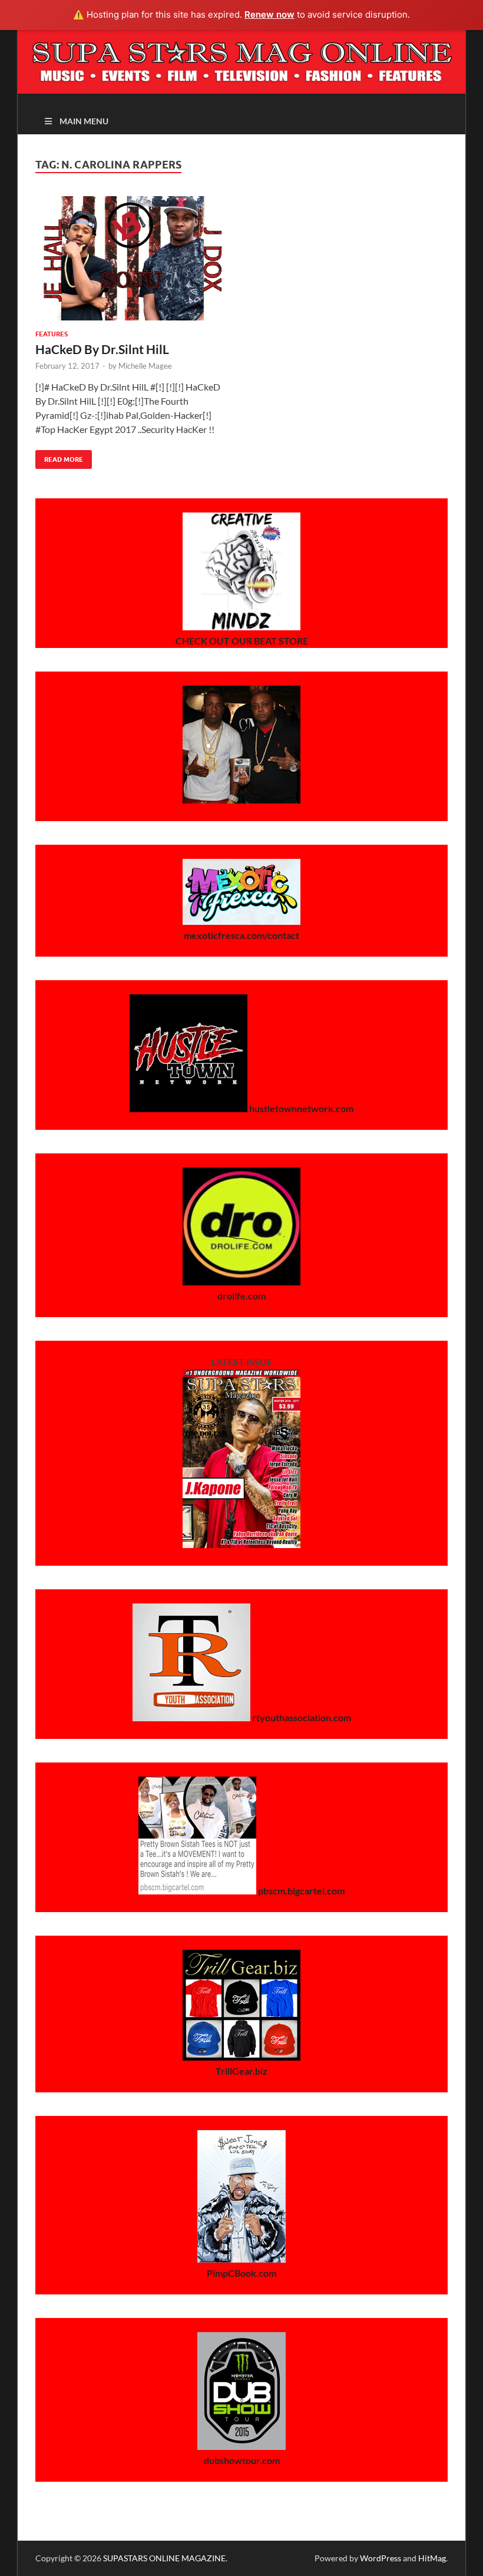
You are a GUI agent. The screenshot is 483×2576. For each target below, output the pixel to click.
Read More (59, 457)
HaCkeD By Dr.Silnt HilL (102, 349)
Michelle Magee (145, 366)
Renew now (269, 14)
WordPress (381, 2558)
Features (52, 334)
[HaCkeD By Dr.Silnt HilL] (133, 258)
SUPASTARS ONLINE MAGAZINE (164, 2558)
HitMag (432, 2558)
